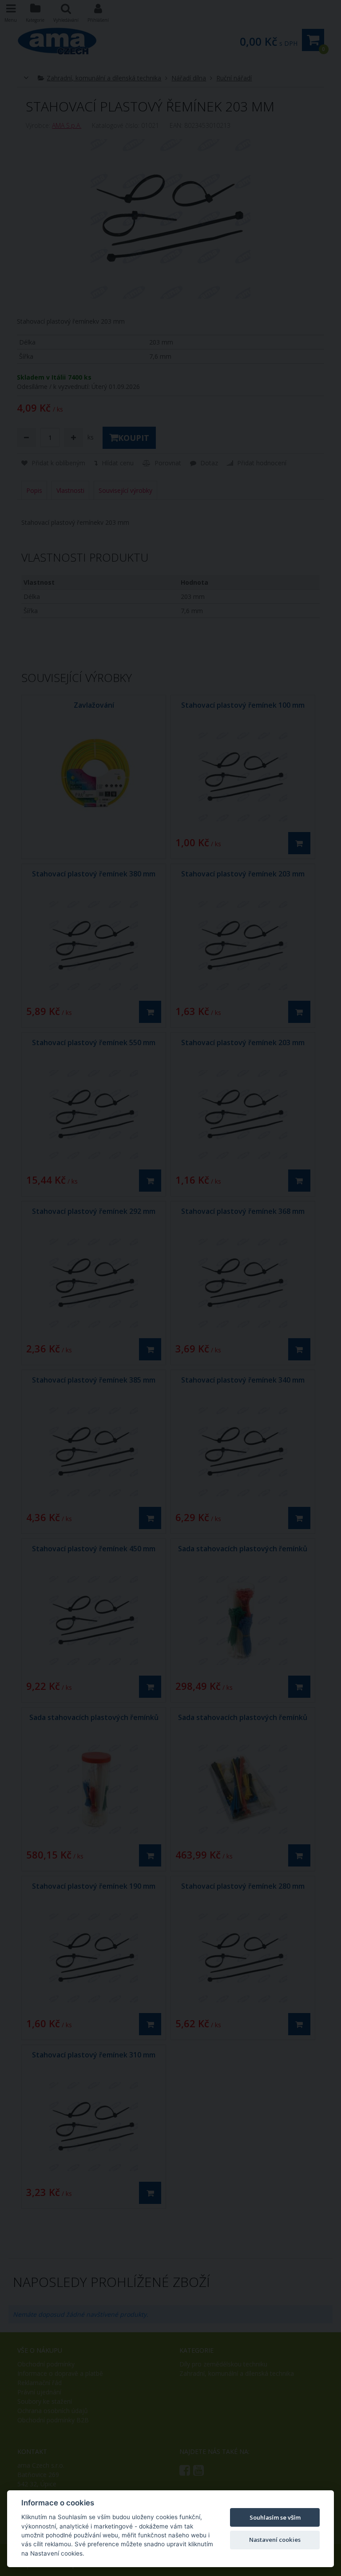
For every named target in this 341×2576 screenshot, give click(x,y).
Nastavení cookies (275, 2540)
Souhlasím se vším (275, 2517)
